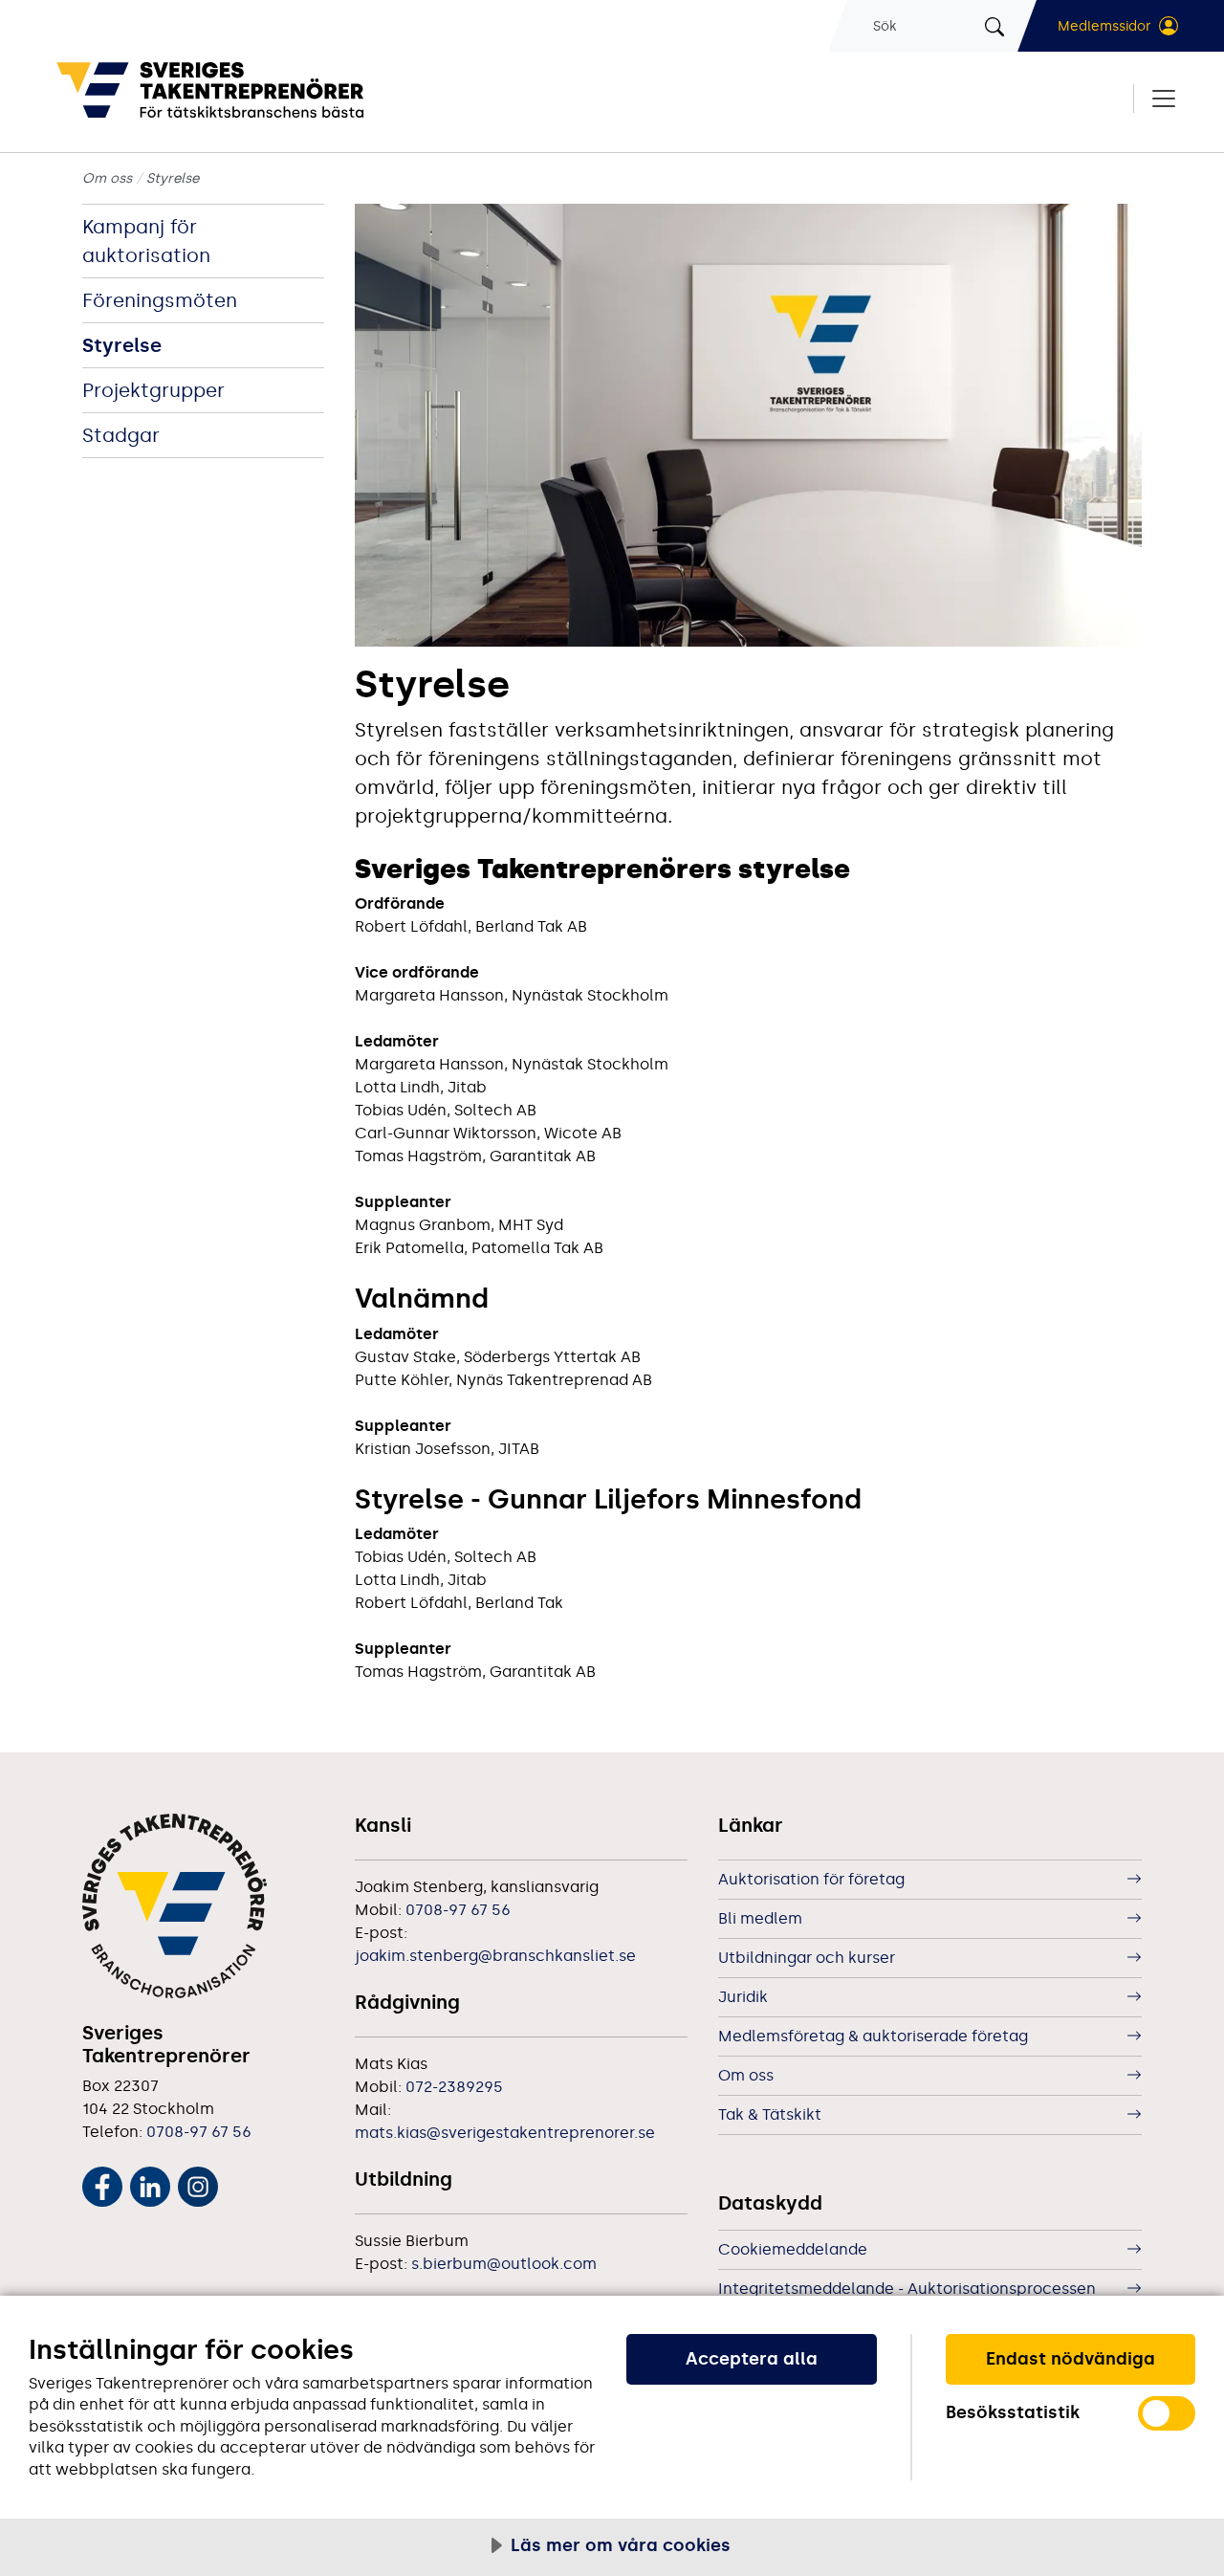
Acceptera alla (752, 2359)
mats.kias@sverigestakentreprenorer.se (505, 2133)
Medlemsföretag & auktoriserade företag (873, 2036)
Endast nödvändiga (1071, 2359)
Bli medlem (760, 1918)
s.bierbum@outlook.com (504, 2264)
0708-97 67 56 (199, 2132)
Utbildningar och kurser (807, 1958)
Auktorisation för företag (811, 1879)
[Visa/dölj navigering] (1156, 99)
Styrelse (122, 345)
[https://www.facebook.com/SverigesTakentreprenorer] (102, 2183)
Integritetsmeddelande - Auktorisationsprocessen (907, 2289)
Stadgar (121, 435)
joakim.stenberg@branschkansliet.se (495, 1956)
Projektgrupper (153, 390)
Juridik (743, 1997)
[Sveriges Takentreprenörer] (275, 90)
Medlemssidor (1104, 26)
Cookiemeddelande (793, 2249)
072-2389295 (454, 2087)
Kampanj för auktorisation (146, 241)
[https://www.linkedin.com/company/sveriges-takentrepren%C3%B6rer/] (150, 2183)
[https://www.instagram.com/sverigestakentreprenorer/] (198, 2183)
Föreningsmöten (160, 300)
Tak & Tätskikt (770, 2114)
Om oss (107, 178)
